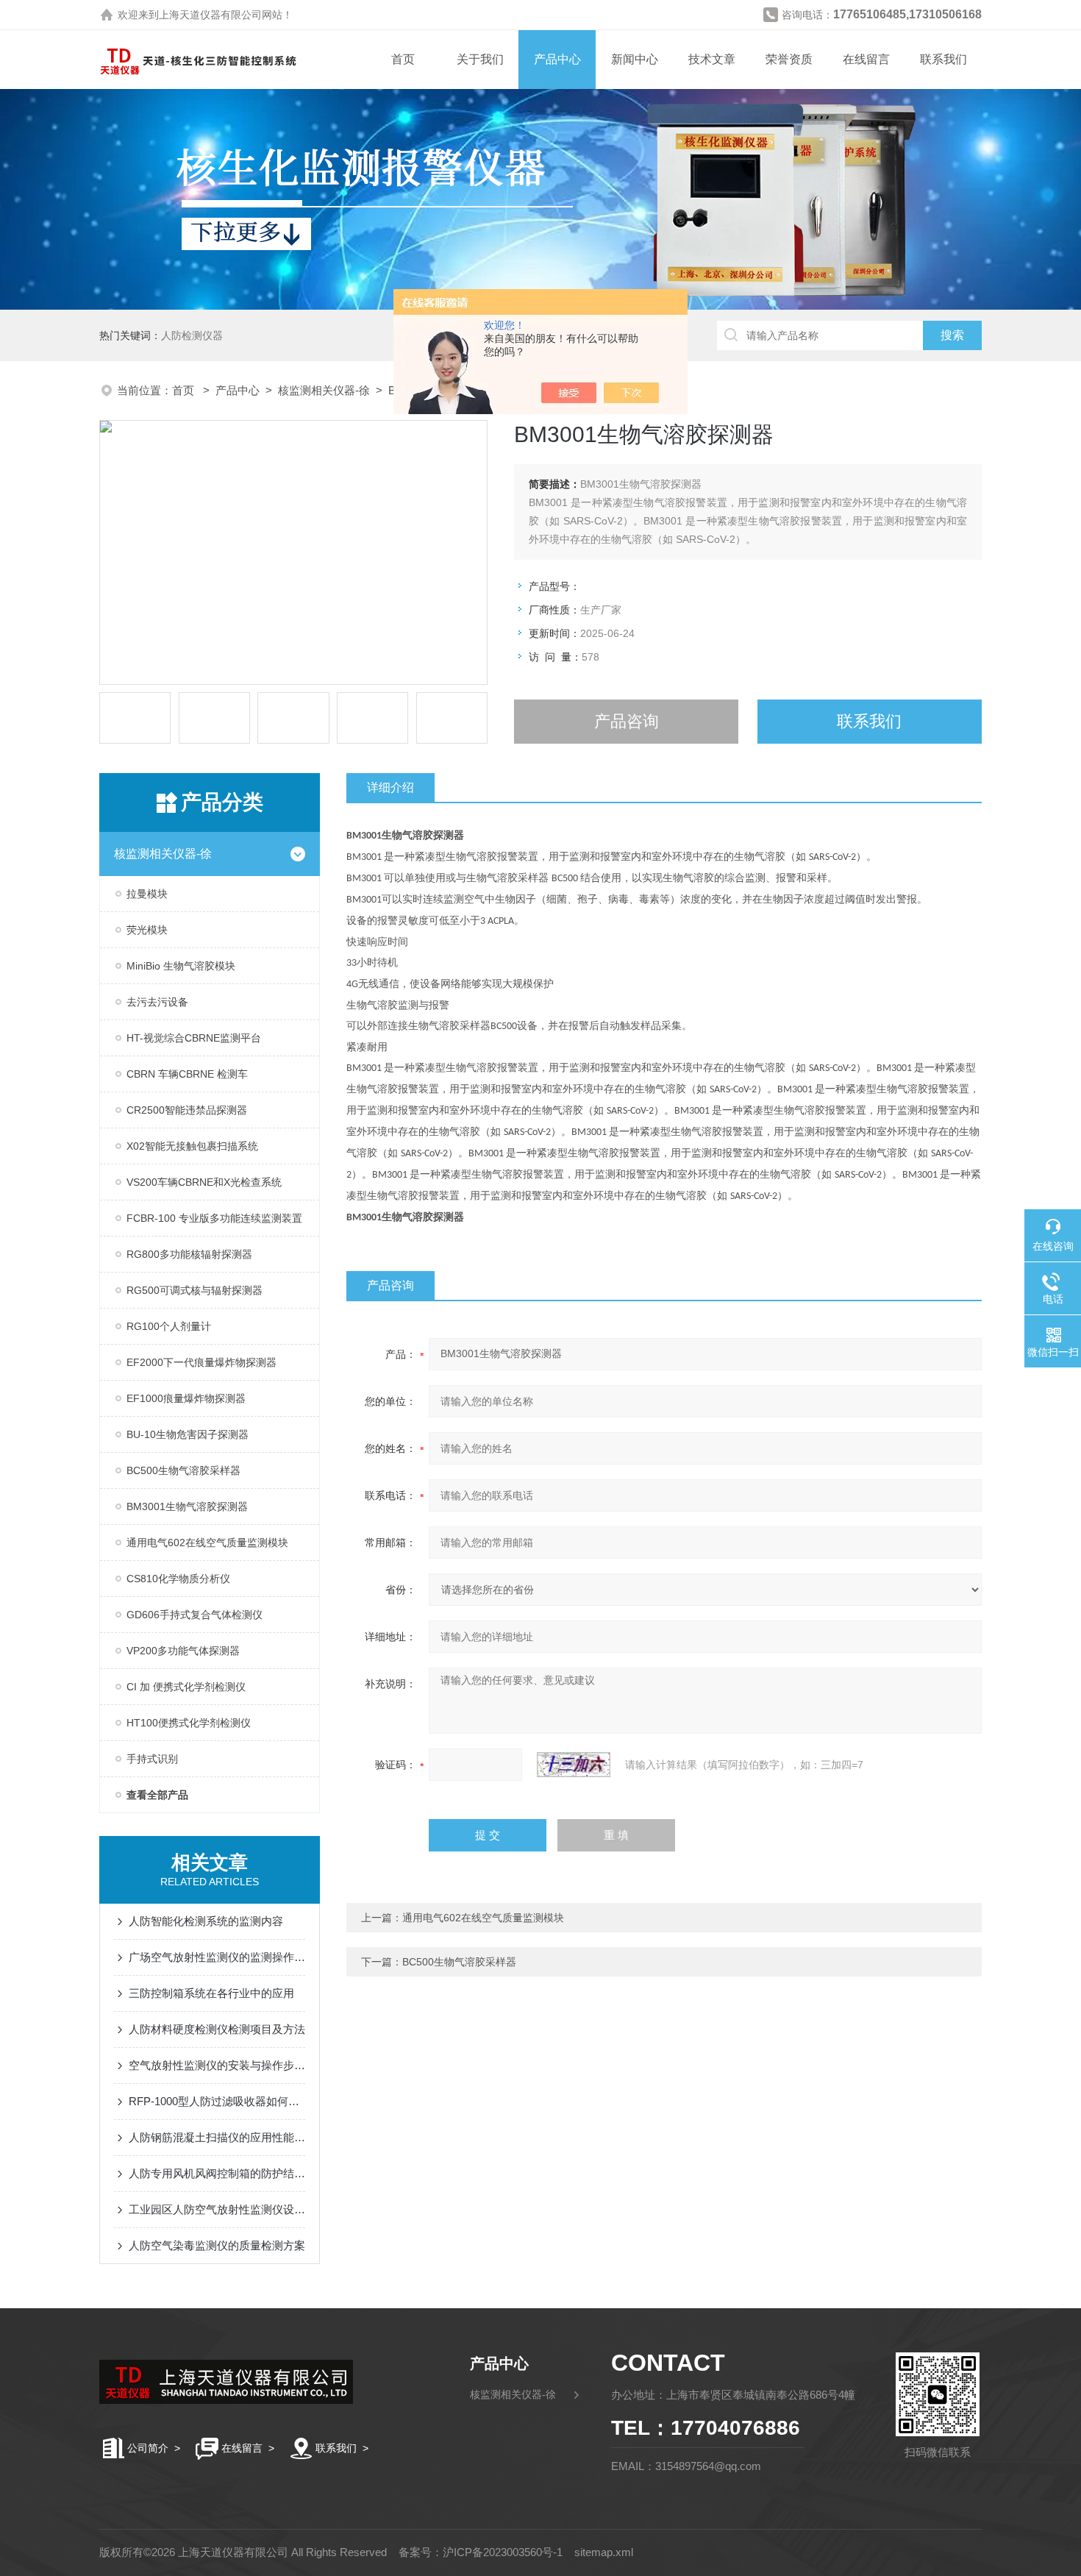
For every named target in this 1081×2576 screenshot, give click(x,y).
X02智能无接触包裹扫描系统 (192, 1146)
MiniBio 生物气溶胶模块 (181, 966)
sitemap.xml (604, 2552)
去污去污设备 (157, 1002)
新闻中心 (635, 59)
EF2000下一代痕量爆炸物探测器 (201, 1362)
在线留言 (866, 59)
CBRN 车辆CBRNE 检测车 (187, 1074)
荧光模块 (147, 930)
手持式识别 (152, 1759)
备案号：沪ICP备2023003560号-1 (481, 2552)
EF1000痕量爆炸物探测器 (186, 1398)
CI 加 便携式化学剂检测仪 (186, 1687)
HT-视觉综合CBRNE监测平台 (194, 1038)
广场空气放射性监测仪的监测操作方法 (217, 1957)
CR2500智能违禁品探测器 (187, 1110)
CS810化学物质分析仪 (178, 1579)
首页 (403, 59)
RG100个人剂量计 (169, 1326)
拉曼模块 (147, 894)
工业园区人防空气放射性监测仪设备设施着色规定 (217, 2209)
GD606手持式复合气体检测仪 (195, 1615)
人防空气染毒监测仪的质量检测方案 (217, 2245)
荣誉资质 (789, 59)
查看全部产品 (157, 1795)
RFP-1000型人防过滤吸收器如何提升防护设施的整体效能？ (217, 2101)
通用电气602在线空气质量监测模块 (207, 1543)
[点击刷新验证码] (574, 1765)
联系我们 (943, 59)
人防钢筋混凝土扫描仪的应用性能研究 (217, 2137)
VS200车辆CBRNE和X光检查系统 (204, 1182)
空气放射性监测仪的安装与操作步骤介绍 (217, 2065)
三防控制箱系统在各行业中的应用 (211, 1993)
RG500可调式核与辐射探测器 (195, 1290)
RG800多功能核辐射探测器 (189, 1254)
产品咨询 (627, 721)
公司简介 (148, 2448)
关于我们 (480, 59)
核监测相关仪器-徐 (324, 390)
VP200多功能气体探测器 (183, 1651)
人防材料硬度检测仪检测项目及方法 (217, 2029)
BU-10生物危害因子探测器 (188, 1434)
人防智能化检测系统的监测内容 (206, 1921)
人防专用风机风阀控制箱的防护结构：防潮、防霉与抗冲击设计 (217, 2173)
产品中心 (557, 59)
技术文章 (712, 59)
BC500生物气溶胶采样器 (183, 1470)
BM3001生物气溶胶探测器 (187, 1506)
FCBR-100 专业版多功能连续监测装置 (214, 1218)
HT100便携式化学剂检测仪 (189, 1723)
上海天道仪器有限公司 (210, 15)
